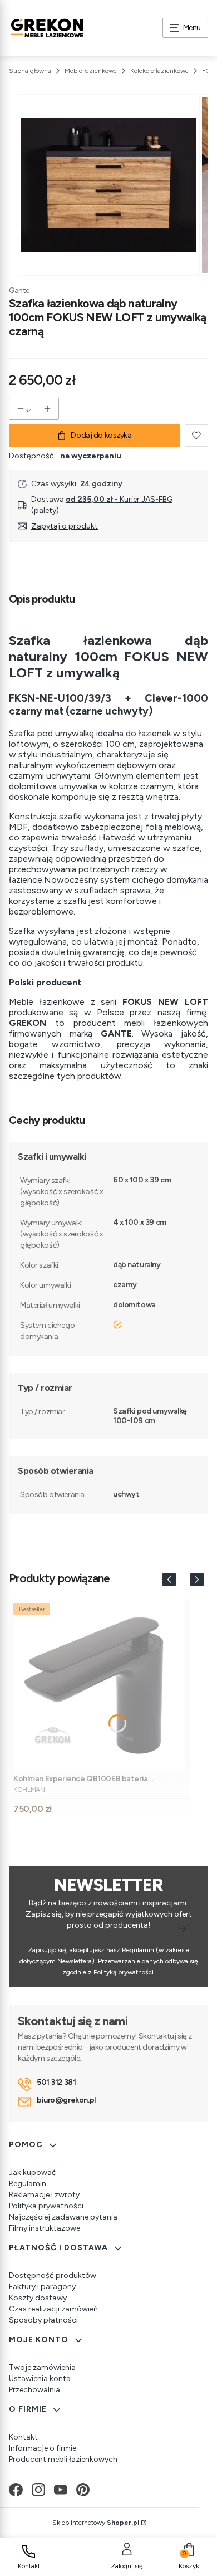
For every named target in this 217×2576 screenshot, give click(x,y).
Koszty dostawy (38, 2298)
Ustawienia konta (40, 2379)
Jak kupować (33, 2172)
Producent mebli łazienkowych (63, 2459)
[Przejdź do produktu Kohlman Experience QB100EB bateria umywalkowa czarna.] (100, 1684)
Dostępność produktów (53, 2276)
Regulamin (28, 2184)
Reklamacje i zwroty (44, 2195)
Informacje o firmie (43, 2448)
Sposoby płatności (43, 2320)
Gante (19, 290)
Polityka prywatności (46, 2206)
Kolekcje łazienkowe (159, 71)
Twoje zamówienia (42, 2367)
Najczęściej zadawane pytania (63, 2217)
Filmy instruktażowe (45, 2228)
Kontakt (23, 2437)
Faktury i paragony (42, 2287)
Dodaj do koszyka (101, 435)
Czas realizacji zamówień (53, 2309)
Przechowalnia (34, 2390)
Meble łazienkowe (91, 71)
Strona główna (30, 71)
